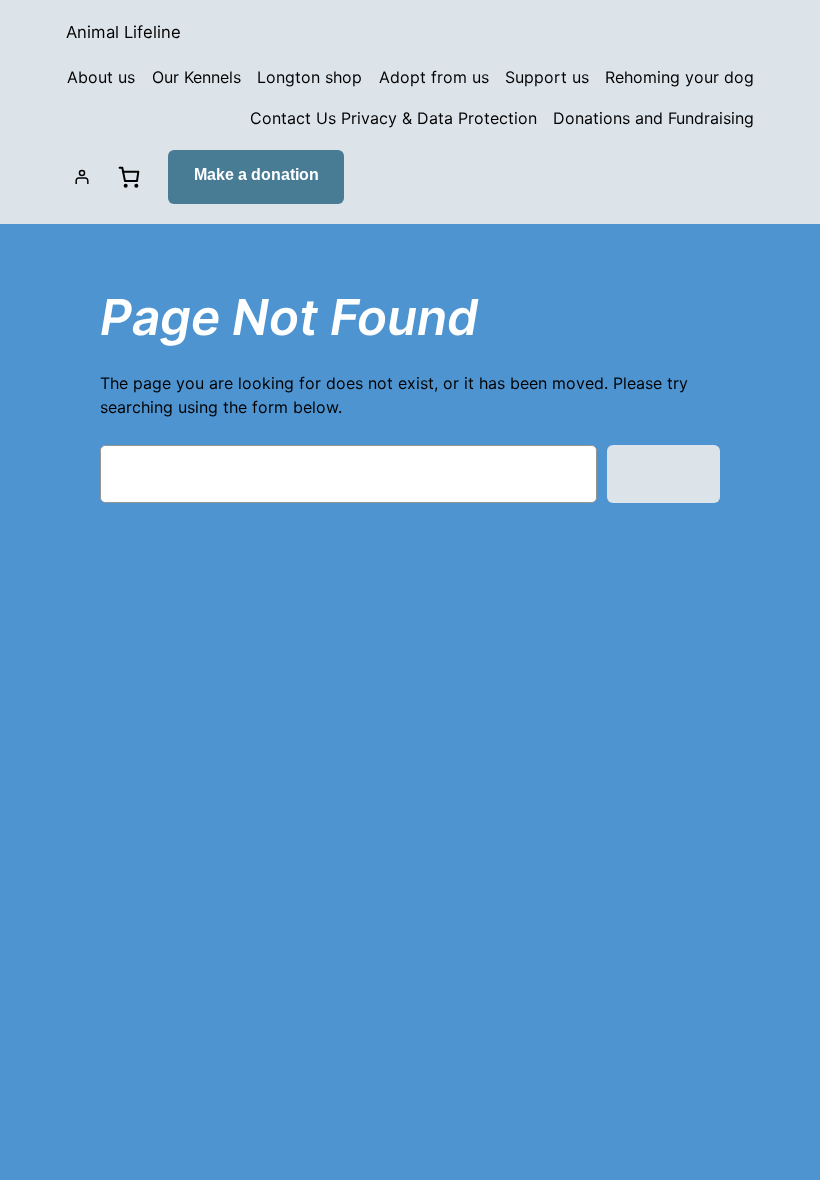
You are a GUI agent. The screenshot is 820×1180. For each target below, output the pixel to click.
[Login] (82, 177)
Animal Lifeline (123, 32)
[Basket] (129, 177)
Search (663, 472)
